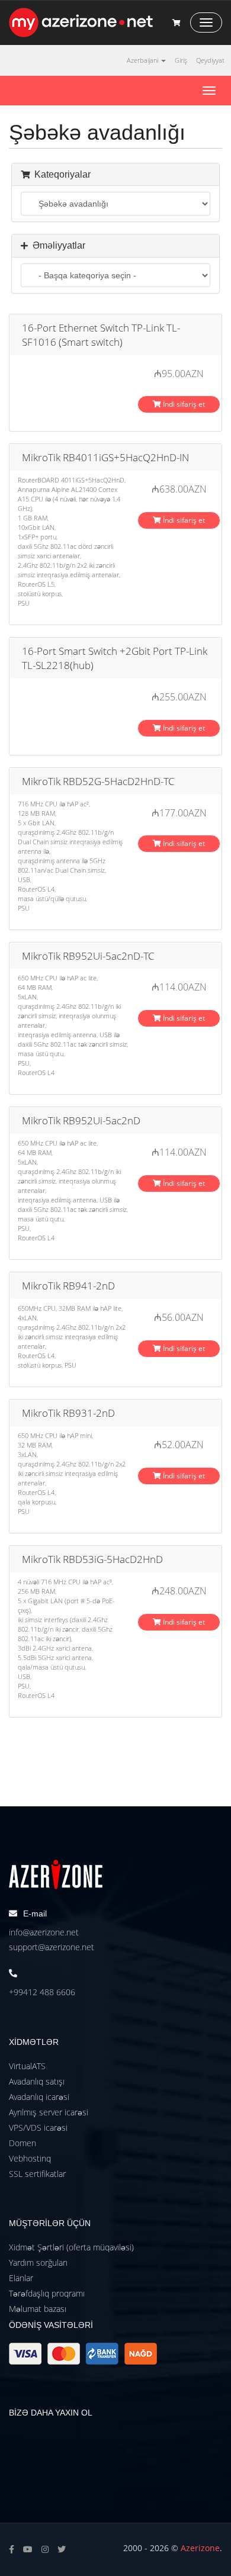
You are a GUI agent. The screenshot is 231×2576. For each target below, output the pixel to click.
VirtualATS (27, 2066)
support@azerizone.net (52, 1947)
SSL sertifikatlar (37, 2174)
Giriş (181, 60)
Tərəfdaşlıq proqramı (47, 2293)
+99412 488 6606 (42, 1992)
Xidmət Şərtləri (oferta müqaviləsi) (71, 2247)
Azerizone (200, 2548)
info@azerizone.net (44, 1932)
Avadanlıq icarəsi (39, 2097)
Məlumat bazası (38, 2309)
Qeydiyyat (210, 60)
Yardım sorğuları (38, 2263)
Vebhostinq (30, 2158)
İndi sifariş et (183, 404)
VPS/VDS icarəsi (38, 2128)
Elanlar (21, 2278)
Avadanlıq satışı (37, 2081)
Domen (23, 2143)
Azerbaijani (143, 60)
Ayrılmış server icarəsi (49, 2112)
